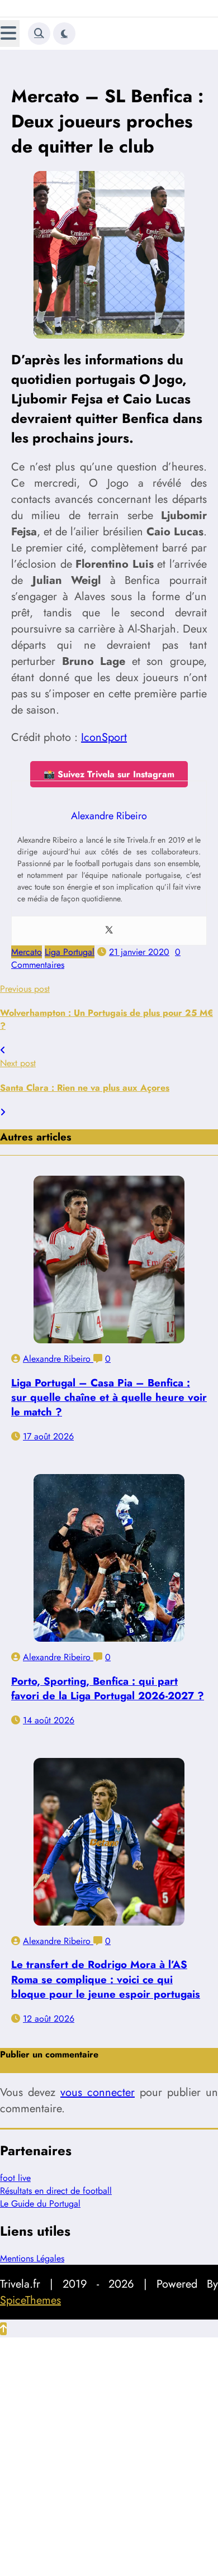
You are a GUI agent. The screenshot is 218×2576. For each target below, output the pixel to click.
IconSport (104, 737)
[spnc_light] (64, 34)
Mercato (27, 952)
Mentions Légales (32, 2258)
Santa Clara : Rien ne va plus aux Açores (85, 1088)
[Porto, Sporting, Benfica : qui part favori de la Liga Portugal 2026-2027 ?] (109, 1558)
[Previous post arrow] (3, 1050)
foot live (15, 2178)
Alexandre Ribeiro (58, 1359)
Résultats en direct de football (56, 2191)
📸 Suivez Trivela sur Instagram (109, 774)
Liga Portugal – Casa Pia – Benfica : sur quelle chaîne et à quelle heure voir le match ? (109, 1397)
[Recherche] (39, 34)
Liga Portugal (70, 952)
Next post (18, 1063)
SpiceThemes (30, 2300)
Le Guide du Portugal (40, 2204)
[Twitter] (109, 931)
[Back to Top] (3, 2329)
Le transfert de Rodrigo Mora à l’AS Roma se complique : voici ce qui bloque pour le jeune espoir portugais (106, 1979)
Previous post (25, 989)
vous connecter (98, 2092)
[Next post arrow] (3, 1112)
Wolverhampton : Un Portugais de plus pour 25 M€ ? (106, 1019)
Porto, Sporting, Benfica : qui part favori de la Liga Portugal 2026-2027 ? (108, 1688)
